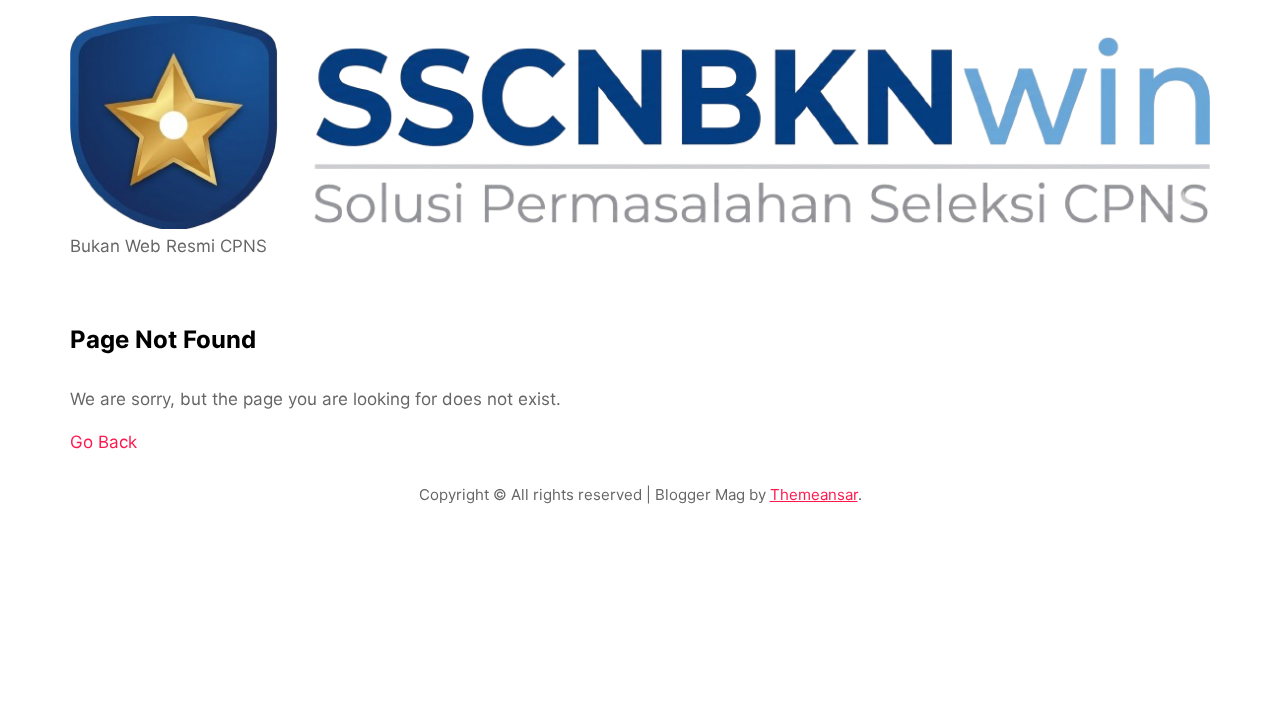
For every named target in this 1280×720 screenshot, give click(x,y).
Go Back (103, 442)
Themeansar (814, 494)
